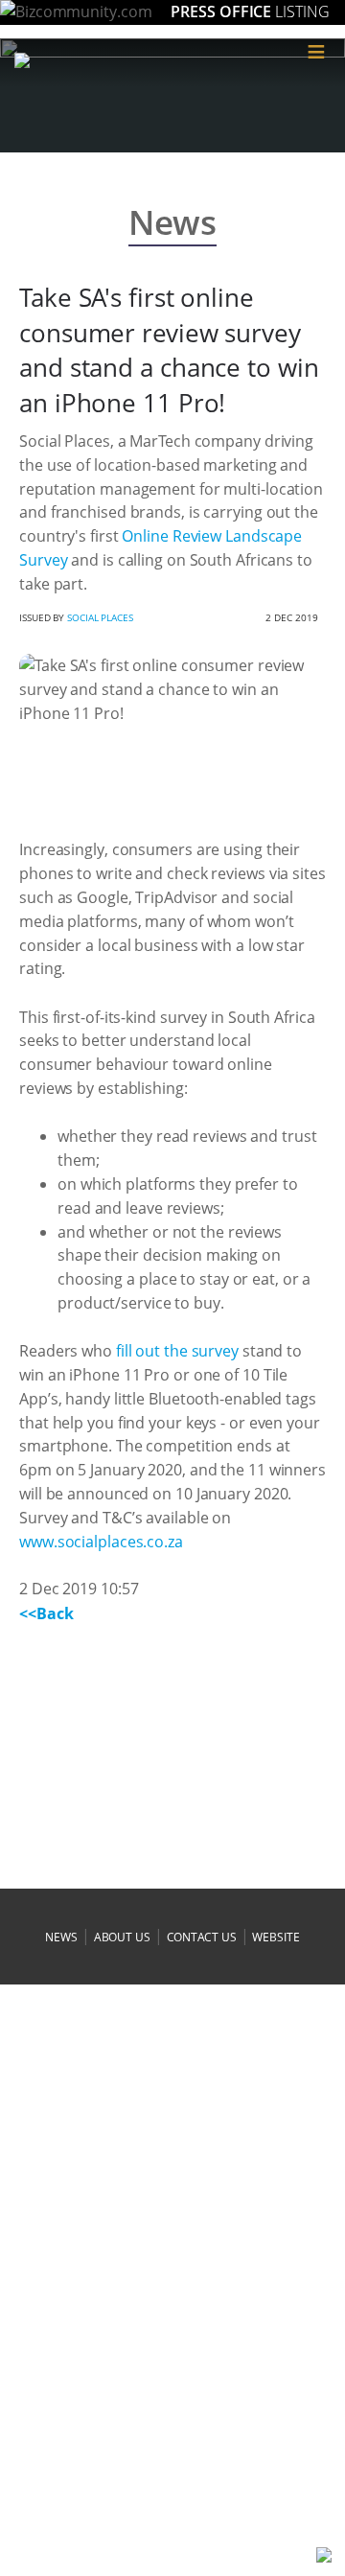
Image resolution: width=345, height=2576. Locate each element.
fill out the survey (177, 1351)
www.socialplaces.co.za (101, 1542)
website (276, 1937)
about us (122, 1937)
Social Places (100, 617)
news (61, 1937)
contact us (202, 1937)
